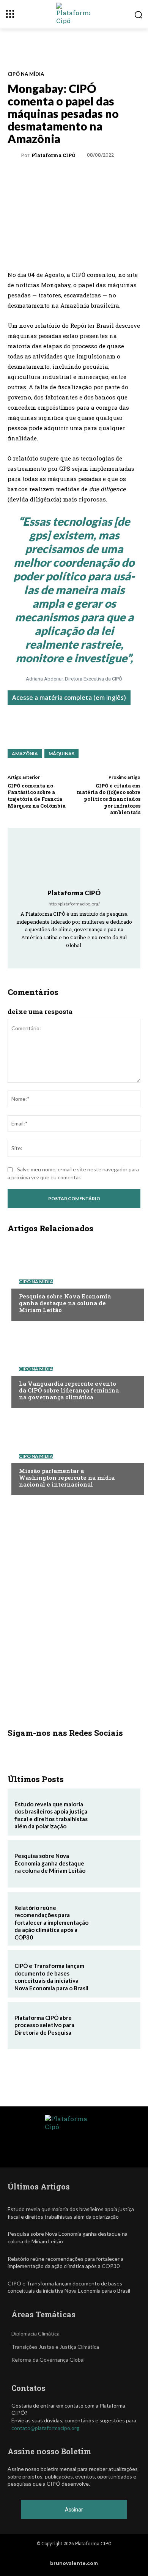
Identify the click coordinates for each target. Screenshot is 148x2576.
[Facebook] (109, 177)
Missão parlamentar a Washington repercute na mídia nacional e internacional (67, 1477)
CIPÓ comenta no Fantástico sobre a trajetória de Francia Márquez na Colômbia (37, 796)
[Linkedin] (74, 177)
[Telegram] (91, 177)
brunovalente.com (74, 2563)
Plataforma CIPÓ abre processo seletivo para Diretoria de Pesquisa (44, 2025)
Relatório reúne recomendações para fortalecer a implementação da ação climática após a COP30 (51, 1922)
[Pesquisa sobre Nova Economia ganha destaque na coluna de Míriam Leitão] (74, 1279)
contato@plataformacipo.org (45, 2428)
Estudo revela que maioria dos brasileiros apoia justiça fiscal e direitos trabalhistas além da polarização (51, 1815)
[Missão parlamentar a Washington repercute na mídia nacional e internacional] (74, 1454)
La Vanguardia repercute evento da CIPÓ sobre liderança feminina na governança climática (69, 1390)
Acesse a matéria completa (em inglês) (69, 698)
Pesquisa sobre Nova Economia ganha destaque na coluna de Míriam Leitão (65, 1303)
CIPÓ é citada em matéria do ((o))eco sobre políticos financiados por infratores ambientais (109, 799)
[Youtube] (95, 956)
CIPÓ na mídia (26, 74)
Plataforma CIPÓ (54, 155)
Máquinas (61, 754)
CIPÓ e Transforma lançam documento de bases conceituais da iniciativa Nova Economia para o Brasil (51, 1977)
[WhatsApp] (39, 177)
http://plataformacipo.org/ (74, 904)
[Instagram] (64, 956)
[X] (57, 177)
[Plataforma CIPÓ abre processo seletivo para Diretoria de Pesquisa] (115, 2026)
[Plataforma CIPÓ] (15, 156)
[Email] (126, 177)
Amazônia (25, 754)
